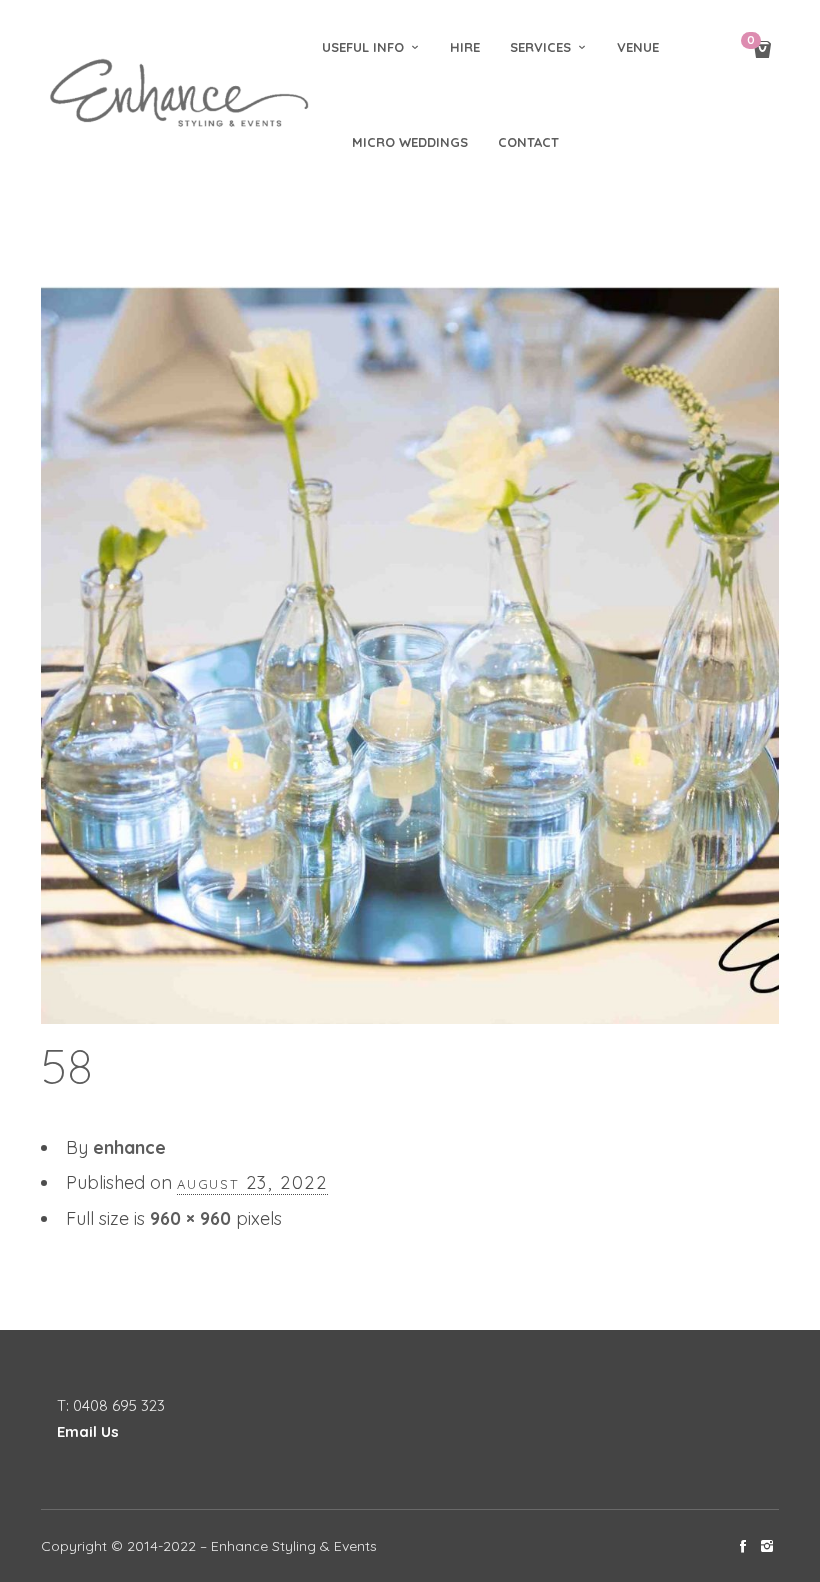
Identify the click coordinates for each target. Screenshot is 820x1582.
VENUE (638, 47)
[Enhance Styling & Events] (181, 94)
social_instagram (767, 1546)
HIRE (465, 47)
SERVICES (540, 47)
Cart (751, 41)
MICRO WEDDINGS (410, 142)
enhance (129, 1147)
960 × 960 (190, 1218)
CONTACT (528, 142)
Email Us (88, 1431)
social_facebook (743, 1546)
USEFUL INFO (363, 47)
